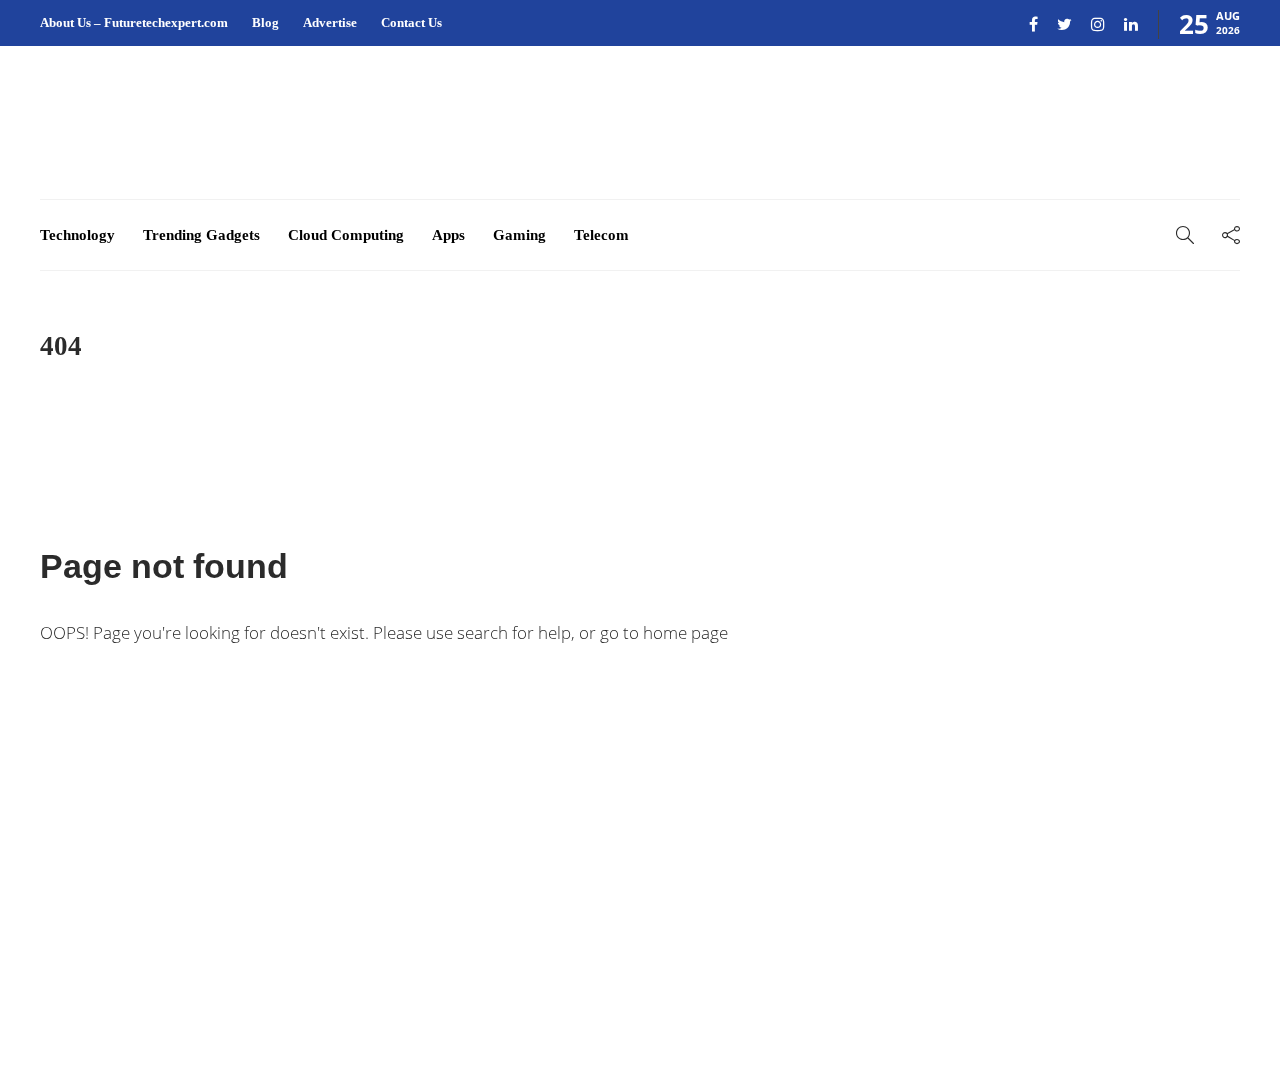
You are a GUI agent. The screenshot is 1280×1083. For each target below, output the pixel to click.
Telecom (601, 235)
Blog (265, 22)
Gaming (519, 235)
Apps (448, 235)
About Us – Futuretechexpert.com (134, 22)
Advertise (330, 22)
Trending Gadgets (201, 235)
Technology (77, 235)
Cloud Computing (346, 235)
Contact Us (411, 22)
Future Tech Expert (1188, 992)
